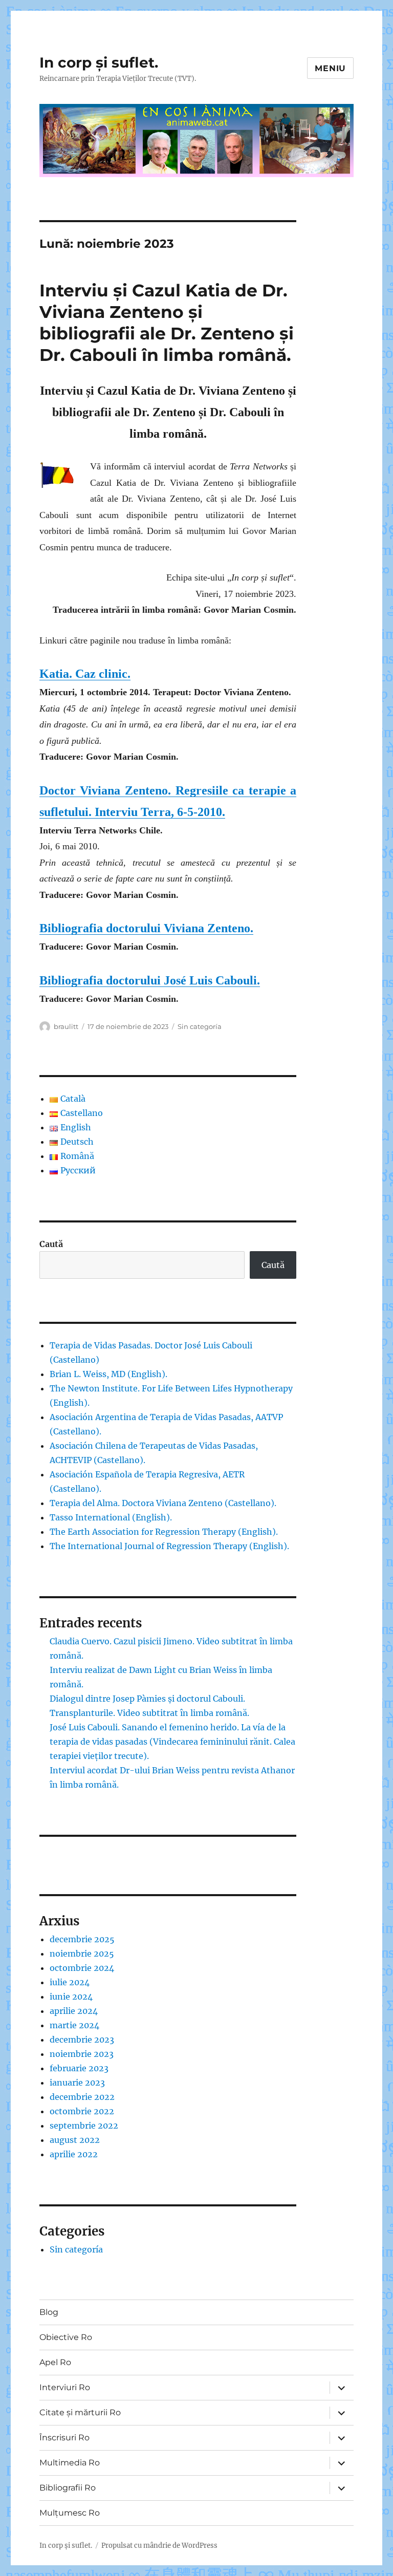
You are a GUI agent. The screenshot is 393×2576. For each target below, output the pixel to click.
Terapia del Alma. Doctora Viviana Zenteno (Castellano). (163, 1503)
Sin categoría (200, 1026)
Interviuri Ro (65, 2387)
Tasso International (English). (111, 1517)
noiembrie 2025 (82, 1954)
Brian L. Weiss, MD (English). (108, 1374)
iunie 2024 (71, 1997)
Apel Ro (55, 2362)
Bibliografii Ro (68, 2488)
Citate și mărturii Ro (80, 2412)
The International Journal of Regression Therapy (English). (169, 1546)
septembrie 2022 (84, 2126)
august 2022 (75, 2140)
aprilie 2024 (74, 2011)
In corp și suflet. (99, 62)
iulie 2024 (70, 1982)
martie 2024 (74, 2025)
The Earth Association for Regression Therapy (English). (164, 1532)
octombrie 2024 (82, 1968)
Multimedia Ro (70, 2463)
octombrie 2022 (82, 2111)
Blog (49, 2312)
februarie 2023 (79, 2068)
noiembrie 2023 (82, 2054)
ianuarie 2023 (77, 2083)
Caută (51, 1244)
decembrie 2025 (82, 1939)
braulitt (66, 1026)
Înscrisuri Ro (64, 2438)
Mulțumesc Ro (70, 2513)
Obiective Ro (66, 2337)
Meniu (330, 68)
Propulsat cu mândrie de (141, 2546)
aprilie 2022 (74, 2154)
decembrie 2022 (82, 2097)
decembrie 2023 (82, 2040)
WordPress (200, 2546)
